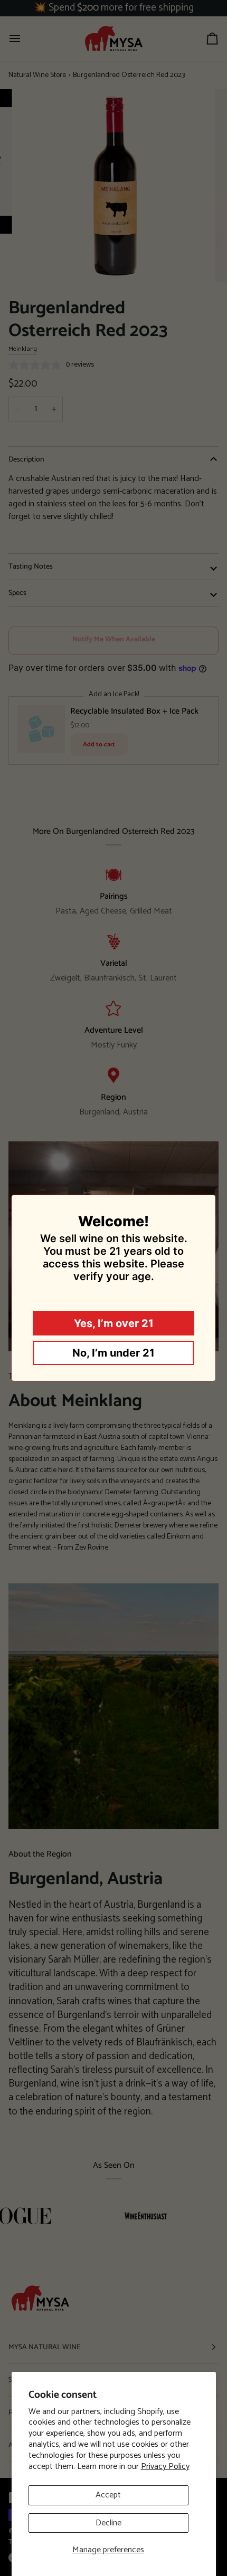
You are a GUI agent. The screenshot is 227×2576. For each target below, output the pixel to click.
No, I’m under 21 (113, 1353)
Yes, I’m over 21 (114, 1323)
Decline (108, 2523)
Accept (108, 2495)
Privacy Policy (165, 2467)
